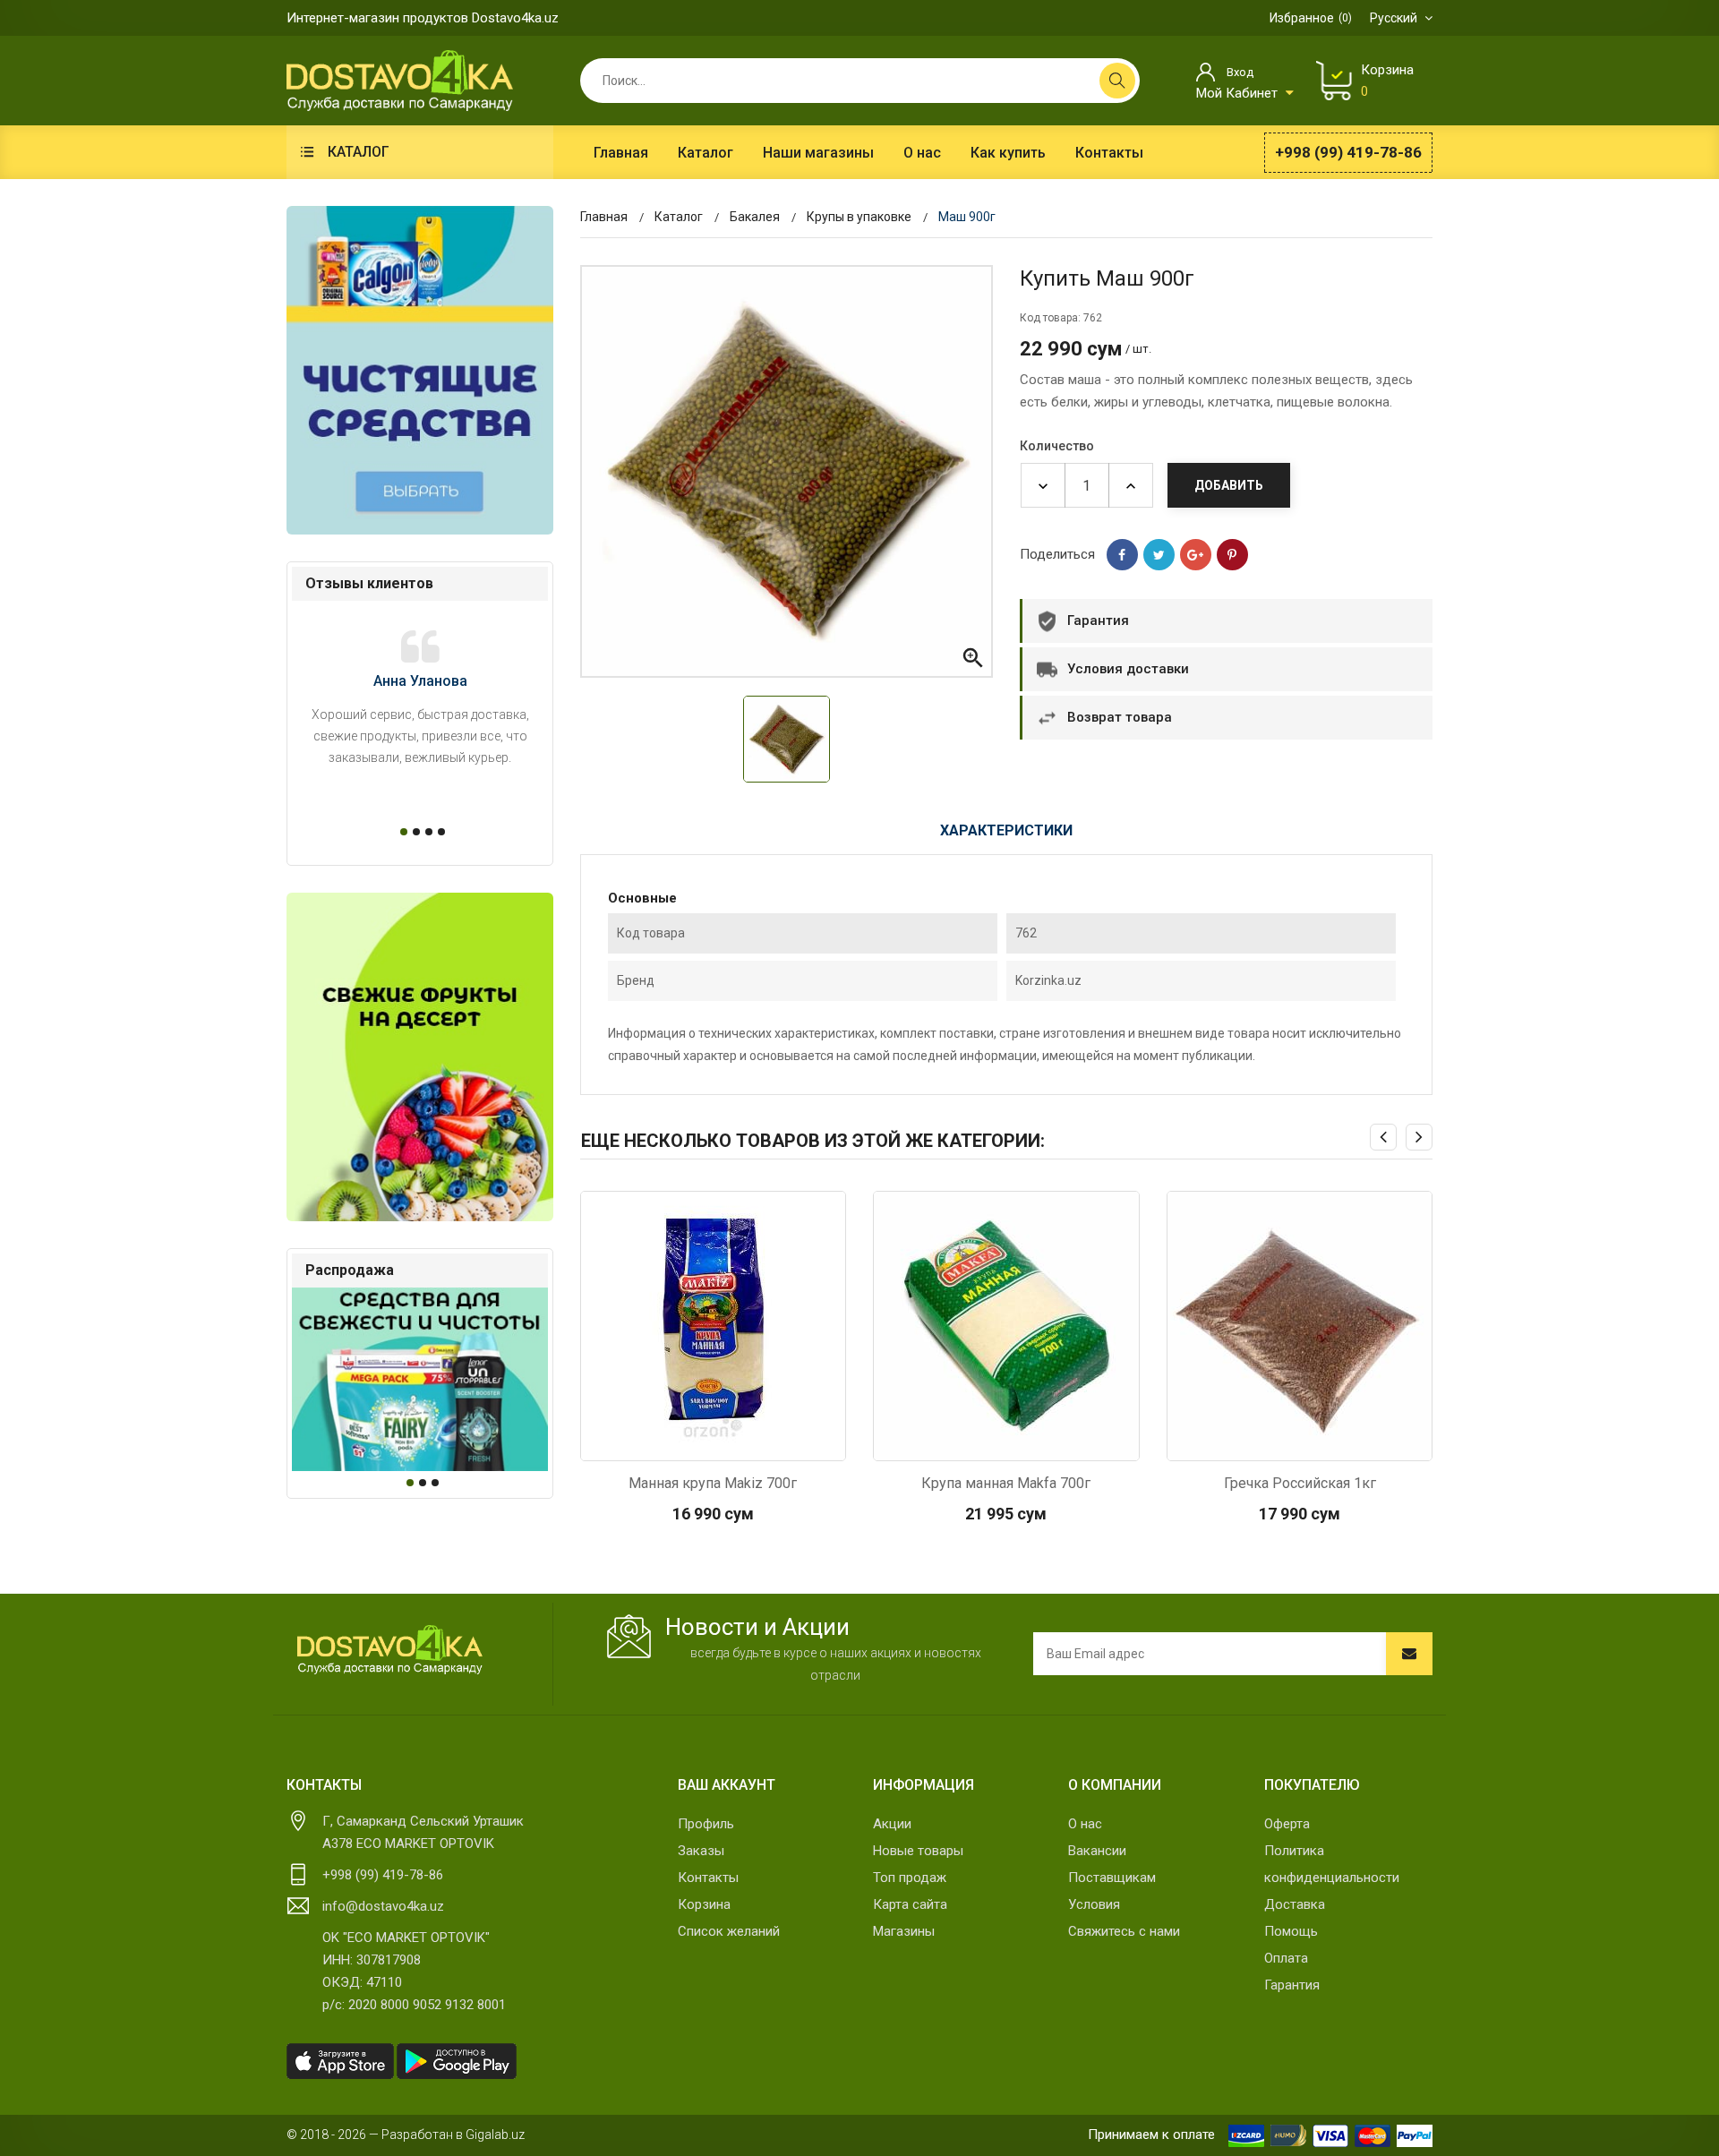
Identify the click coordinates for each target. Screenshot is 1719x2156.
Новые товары (918, 1851)
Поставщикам (1112, 1878)
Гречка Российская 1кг (1300, 1483)
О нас (1085, 1824)
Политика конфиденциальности (1332, 1864)
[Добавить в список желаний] (760, 1442)
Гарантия (1292, 1985)
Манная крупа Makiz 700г (713, 1483)
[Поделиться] (1122, 555)
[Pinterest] (1232, 555)
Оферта (1287, 1824)
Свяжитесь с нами (1124, 1931)
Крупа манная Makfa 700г (1006, 1483)
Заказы (701, 1851)
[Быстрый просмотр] (665, 1442)
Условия (1094, 1904)
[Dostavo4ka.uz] (389, 1650)
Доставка (1295, 1904)
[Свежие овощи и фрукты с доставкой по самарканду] (420, 1057)
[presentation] (1383, 1137)
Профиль (706, 1824)
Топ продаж (910, 1878)
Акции (892, 1824)
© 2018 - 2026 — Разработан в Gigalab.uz (406, 2135)
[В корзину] (713, 1442)
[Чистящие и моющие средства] (420, 370)
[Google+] (1196, 555)
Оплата (1286, 1958)
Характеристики (1006, 830)
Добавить (1229, 485)
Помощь (1291, 1931)
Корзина (704, 1904)
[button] (401, 832)
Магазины (904, 1931)
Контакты (708, 1878)
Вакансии (1097, 1851)
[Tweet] (1159, 555)
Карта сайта (910, 1904)
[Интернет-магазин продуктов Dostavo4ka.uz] (400, 80)
